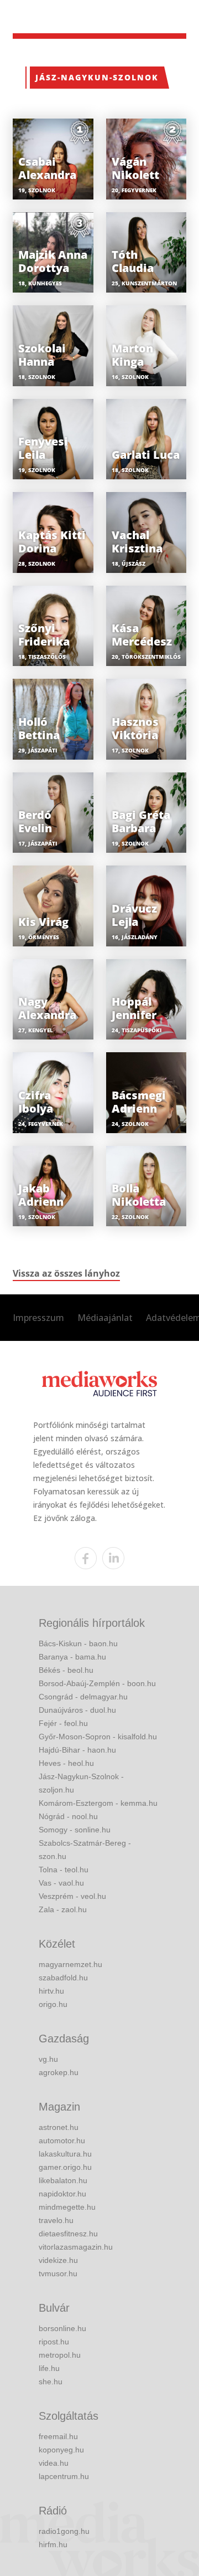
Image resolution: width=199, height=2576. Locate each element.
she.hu (51, 2382)
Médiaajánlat (105, 1318)
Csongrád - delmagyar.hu (83, 1697)
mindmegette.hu (67, 2207)
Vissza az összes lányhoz (66, 1273)
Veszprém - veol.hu (72, 1896)
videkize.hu (58, 2260)
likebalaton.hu (63, 2180)
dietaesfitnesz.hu (68, 2234)
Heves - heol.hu (66, 1763)
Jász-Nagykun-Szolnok (97, 77)
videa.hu (54, 2463)
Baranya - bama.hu (72, 1657)
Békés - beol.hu (66, 1670)
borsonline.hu (62, 2328)
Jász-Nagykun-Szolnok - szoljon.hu (81, 1783)
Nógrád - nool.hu (68, 1816)
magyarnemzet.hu (70, 1964)
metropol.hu (60, 2355)
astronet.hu (59, 2127)
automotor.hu (62, 2140)
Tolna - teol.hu (64, 1870)
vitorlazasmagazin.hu (76, 2247)
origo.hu (53, 2004)
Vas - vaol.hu (61, 1883)
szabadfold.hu (63, 1978)
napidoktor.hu (62, 2194)
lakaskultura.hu (65, 2154)
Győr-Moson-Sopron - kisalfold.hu (98, 1737)
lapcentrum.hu (64, 2476)
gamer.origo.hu (65, 2167)
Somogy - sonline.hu (75, 1830)
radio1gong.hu (64, 2531)
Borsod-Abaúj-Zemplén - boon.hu (97, 1683)
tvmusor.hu (58, 2273)
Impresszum (38, 1318)
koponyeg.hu (61, 2450)
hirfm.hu (53, 2544)
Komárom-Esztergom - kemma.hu (98, 1803)
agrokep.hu (59, 2072)
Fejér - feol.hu (63, 1723)
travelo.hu (56, 2220)
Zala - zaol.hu (63, 1909)
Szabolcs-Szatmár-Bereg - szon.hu (85, 1850)
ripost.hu (54, 2342)
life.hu (49, 2368)
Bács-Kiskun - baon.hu (78, 1643)
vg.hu (48, 2059)
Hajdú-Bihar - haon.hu (77, 1750)
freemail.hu (58, 2436)
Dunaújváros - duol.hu (77, 1710)
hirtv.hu (51, 1991)
